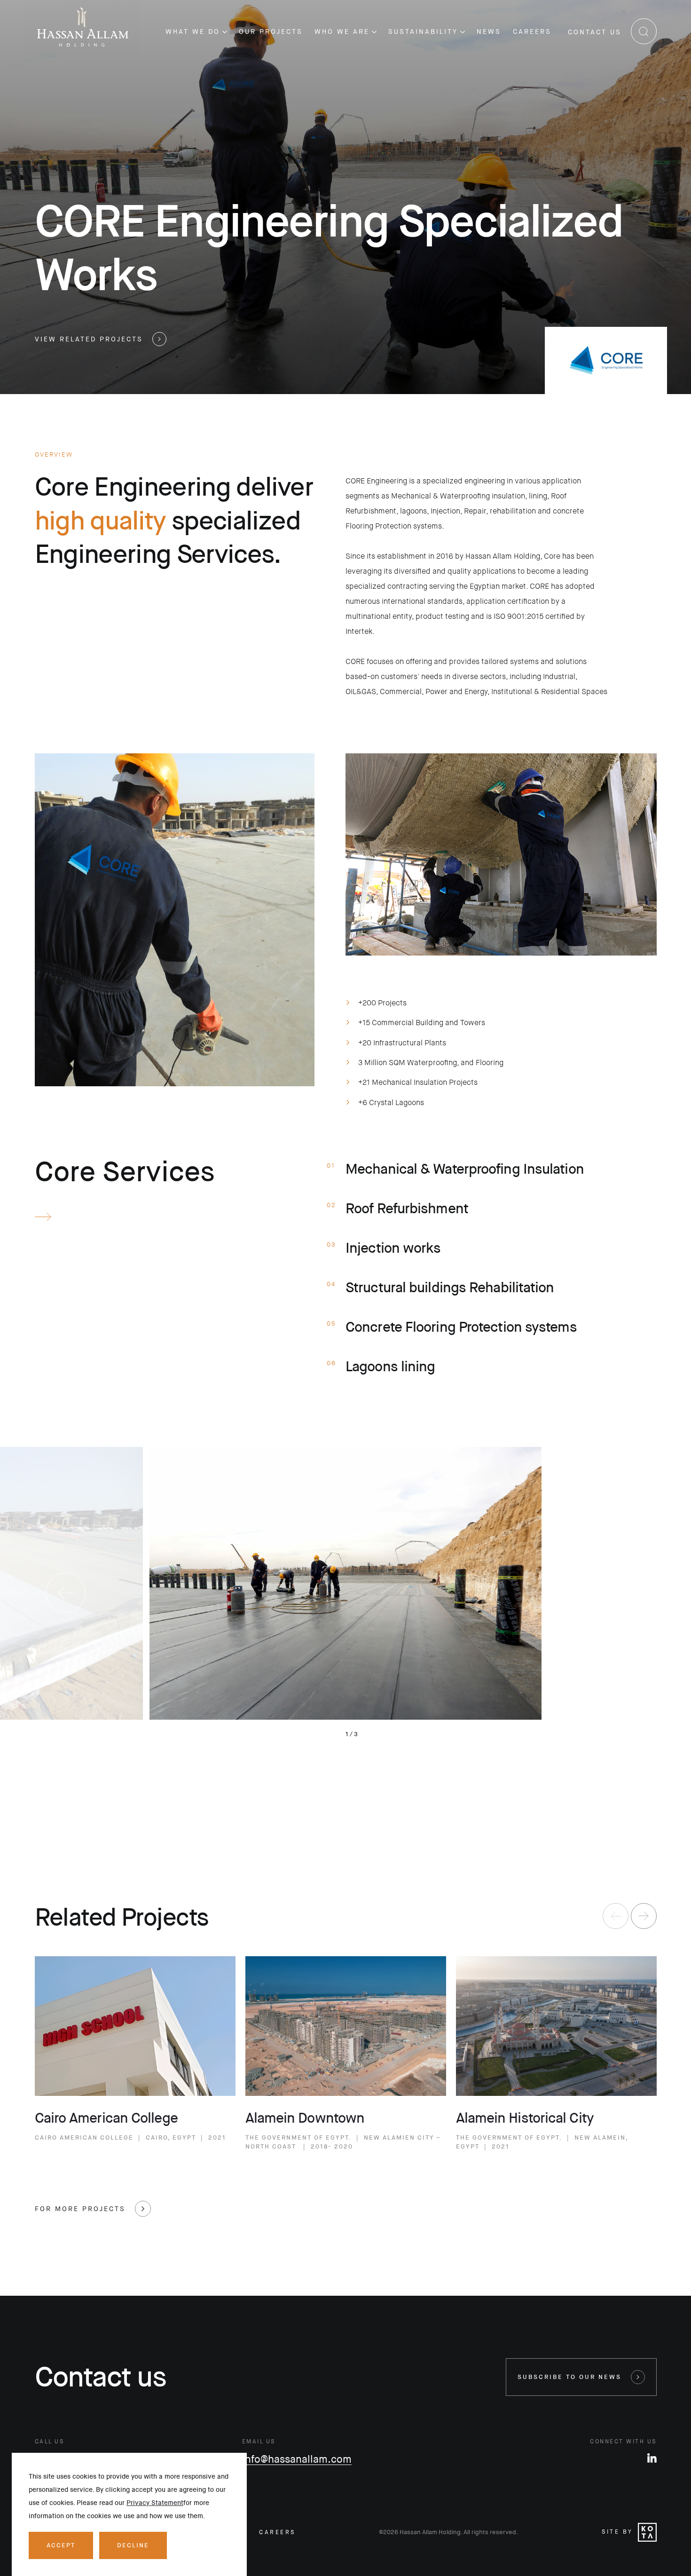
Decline (133, 2545)
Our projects (271, 32)
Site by (617, 2532)
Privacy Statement (155, 2503)
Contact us (595, 32)
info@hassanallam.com (297, 2459)
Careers (532, 32)
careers (277, 2532)
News (489, 32)
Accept (61, 2545)
